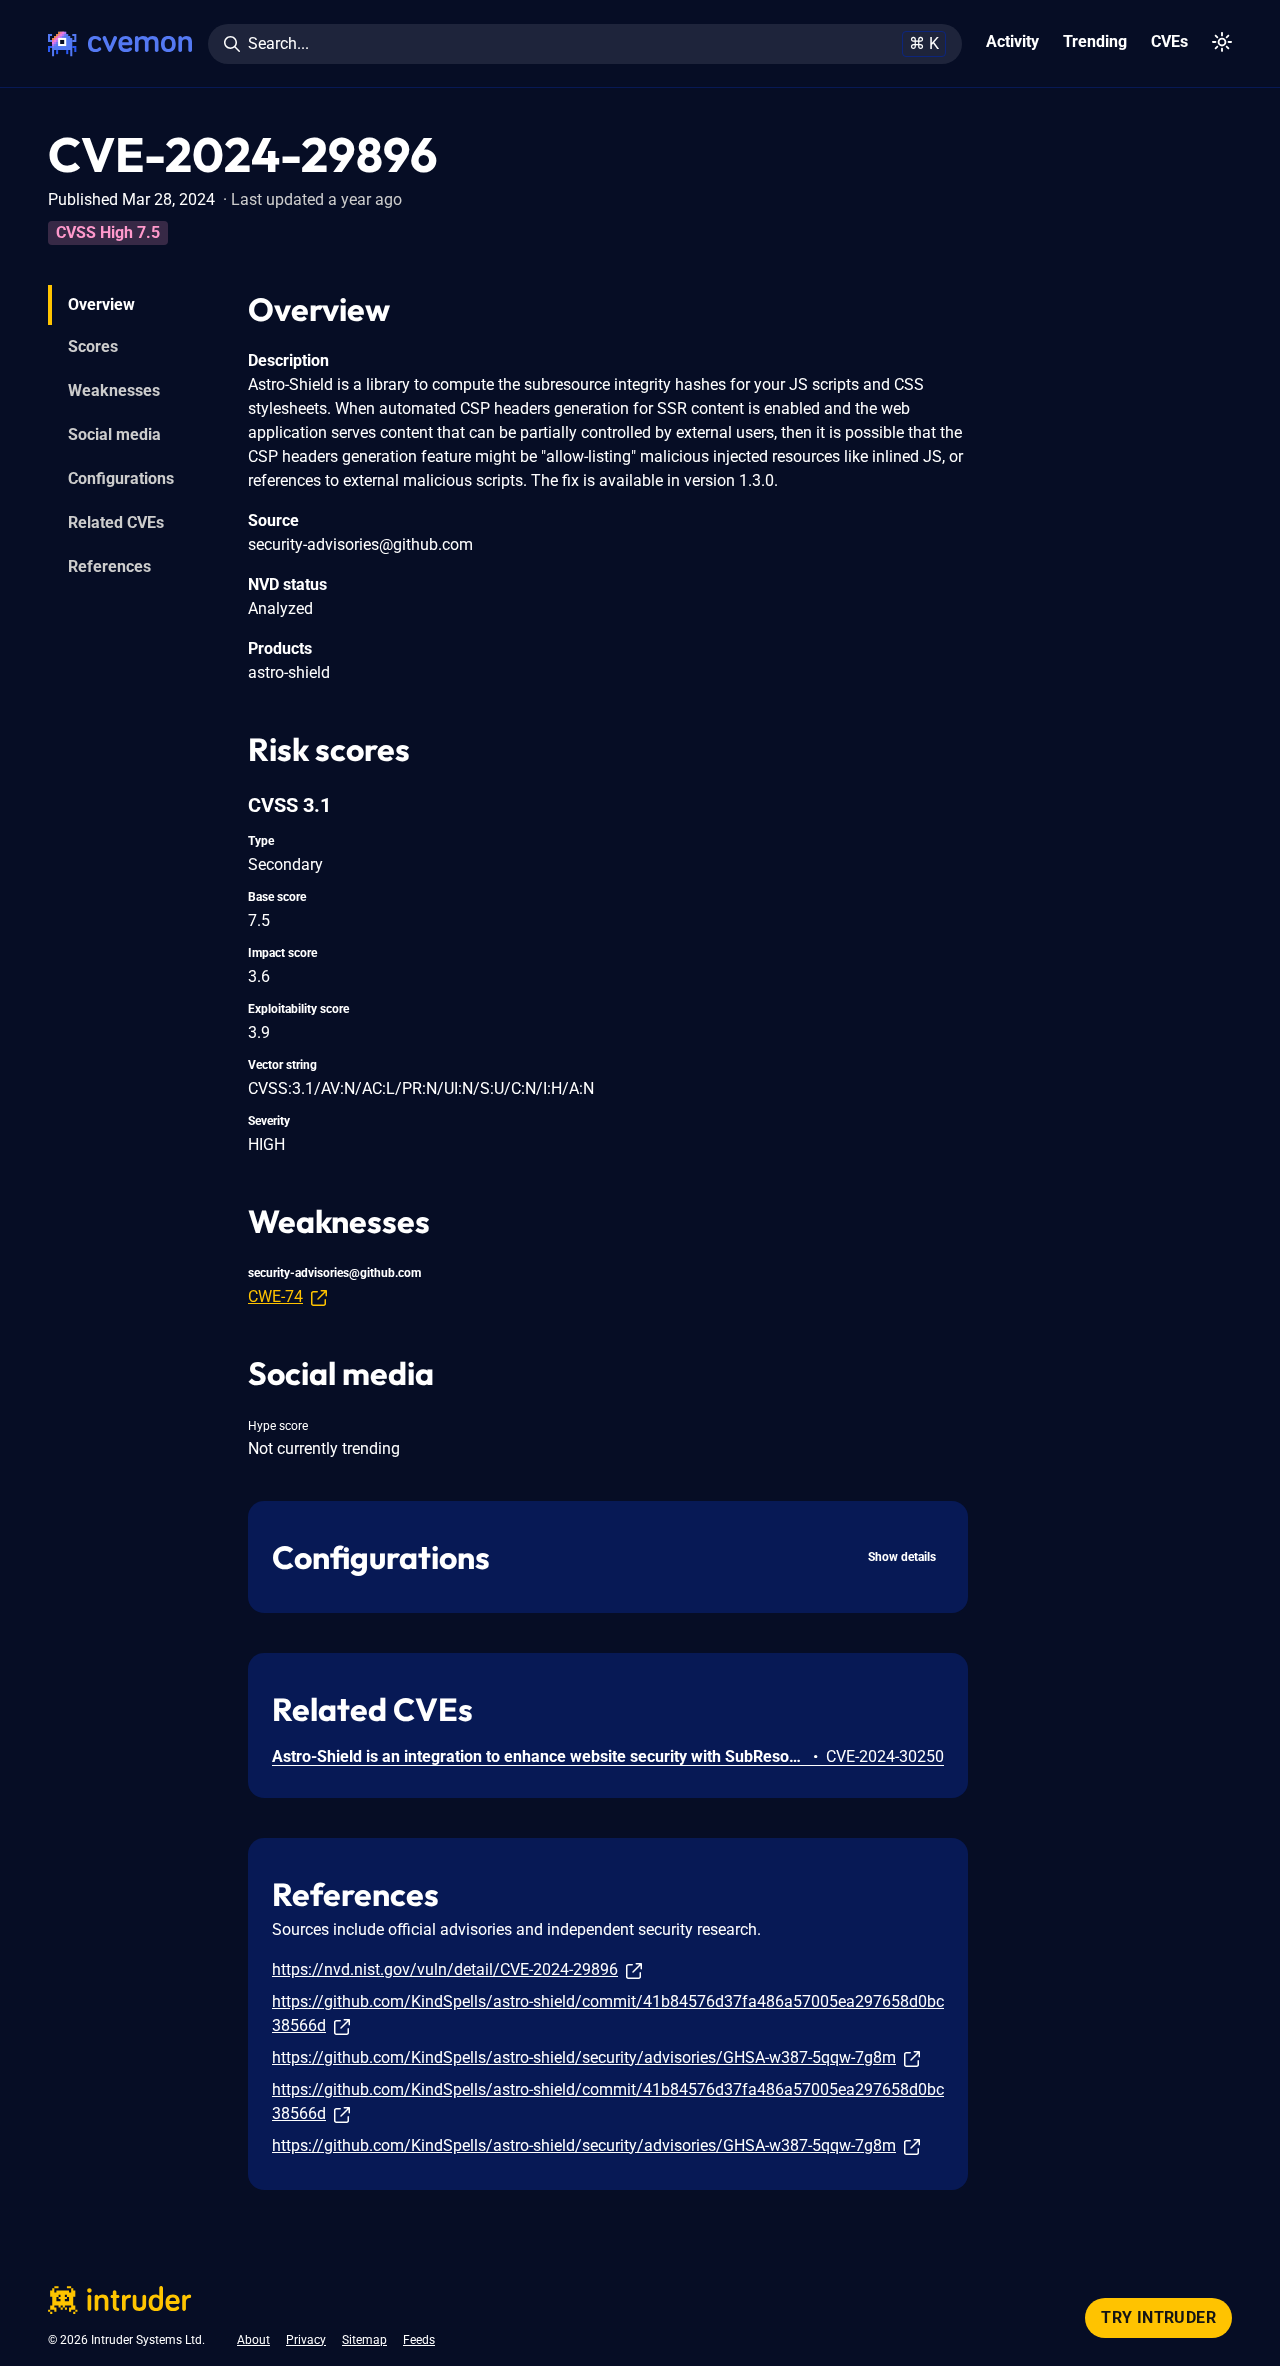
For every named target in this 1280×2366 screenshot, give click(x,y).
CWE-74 (275, 1296)
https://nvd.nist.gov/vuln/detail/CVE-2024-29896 (445, 1969)
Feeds (419, 2340)
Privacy (306, 2340)
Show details (902, 1557)
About (253, 2340)
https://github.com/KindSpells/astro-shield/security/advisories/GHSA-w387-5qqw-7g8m (584, 2057)
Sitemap (364, 2340)
